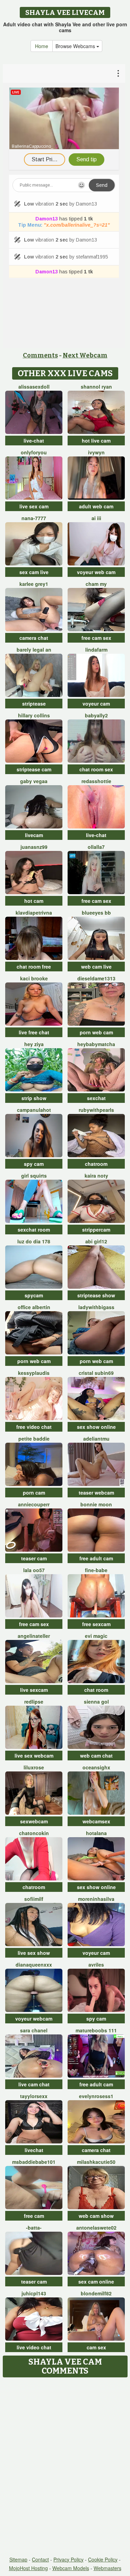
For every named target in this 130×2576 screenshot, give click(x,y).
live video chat (34, 2347)
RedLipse (34, 1702)
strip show (34, 1098)
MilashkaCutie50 (96, 2162)
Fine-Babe (96, 1570)
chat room (96, 1690)
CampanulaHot (34, 1110)
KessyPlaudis (34, 1373)
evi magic (96, 1636)
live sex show (34, 1953)
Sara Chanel (34, 2030)
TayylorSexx (34, 2096)
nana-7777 (34, 518)
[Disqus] (65, 2467)
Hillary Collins (34, 715)
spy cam (34, 1164)
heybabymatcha (96, 1044)
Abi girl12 (96, 1241)
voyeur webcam (34, 2019)
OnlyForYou (34, 452)
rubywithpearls (96, 1110)
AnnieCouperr (34, 1504)
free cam (34, 2216)
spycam (34, 1295)
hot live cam (96, 441)
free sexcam (96, 1624)
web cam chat (96, 1756)
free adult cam (96, 1558)
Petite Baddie (34, 1439)
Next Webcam (85, 355)
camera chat (34, 638)
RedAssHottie (96, 781)
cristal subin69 (96, 1373)
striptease (34, 704)
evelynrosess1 (96, 2096)
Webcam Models (71, 2568)
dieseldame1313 (96, 978)
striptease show (96, 1295)
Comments (40, 355)
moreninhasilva (96, 1899)
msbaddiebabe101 (34, 2162)
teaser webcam (96, 1493)
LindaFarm (96, 650)
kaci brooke (34, 978)
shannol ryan (96, 387)
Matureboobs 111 (96, 2030)
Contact (40, 2559)
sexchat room (34, 1230)
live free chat (34, 1032)
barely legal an (34, 650)
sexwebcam (34, 1821)
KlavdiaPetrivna (34, 913)
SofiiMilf (34, 1899)
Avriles (96, 1965)
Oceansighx (96, 1767)
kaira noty (96, 1176)
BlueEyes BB (96, 913)
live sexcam (34, 1690)
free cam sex (96, 638)
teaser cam (34, 1558)
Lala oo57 (34, 1570)
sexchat (96, 1098)
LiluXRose (34, 1767)
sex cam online (96, 2282)
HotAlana (96, 1833)
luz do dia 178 (34, 1241)
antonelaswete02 (96, 2228)
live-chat (34, 441)
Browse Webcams (76, 46)
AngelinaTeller (34, 1636)
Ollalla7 (96, 847)
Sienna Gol (96, 1702)
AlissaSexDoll (34, 387)
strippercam (96, 1230)
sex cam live (34, 572)
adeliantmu (96, 1439)
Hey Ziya (34, 1044)
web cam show (96, 2216)
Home (42, 46)
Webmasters (107, 2568)
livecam (34, 835)
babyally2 (96, 715)
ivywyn (96, 452)
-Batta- (34, 2228)
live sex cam (34, 506)
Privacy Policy (68, 2559)
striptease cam (34, 769)
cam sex (96, 2347)
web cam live (96, 967)
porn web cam (96, 1032)
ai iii (96, 518)
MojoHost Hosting (28, 2568)
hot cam (34, 901)
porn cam (34, 1493)
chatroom (96, 1164)
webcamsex (96, 1821)
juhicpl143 (34, 2293)
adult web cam (96, 506)
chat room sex (96, 769)
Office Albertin (34, 1307)
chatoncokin (34, 1833)
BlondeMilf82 (96, 2293)
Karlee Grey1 (34, 584)
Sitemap (18, 2559)
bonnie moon (96, 1504)
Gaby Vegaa (34, 781)
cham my (96, 584)
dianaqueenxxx (34, 1965)
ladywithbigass (96, 1307)
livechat (34, 2150)
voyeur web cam (96, 572)
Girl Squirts (34, 1176)
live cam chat (34, 2084)
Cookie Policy (103, 2559)
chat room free (34, 967)
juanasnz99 (34, 847)
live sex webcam (34, 1756)
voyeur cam (96, 704)
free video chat (34, 1427)
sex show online (96, 1427)
